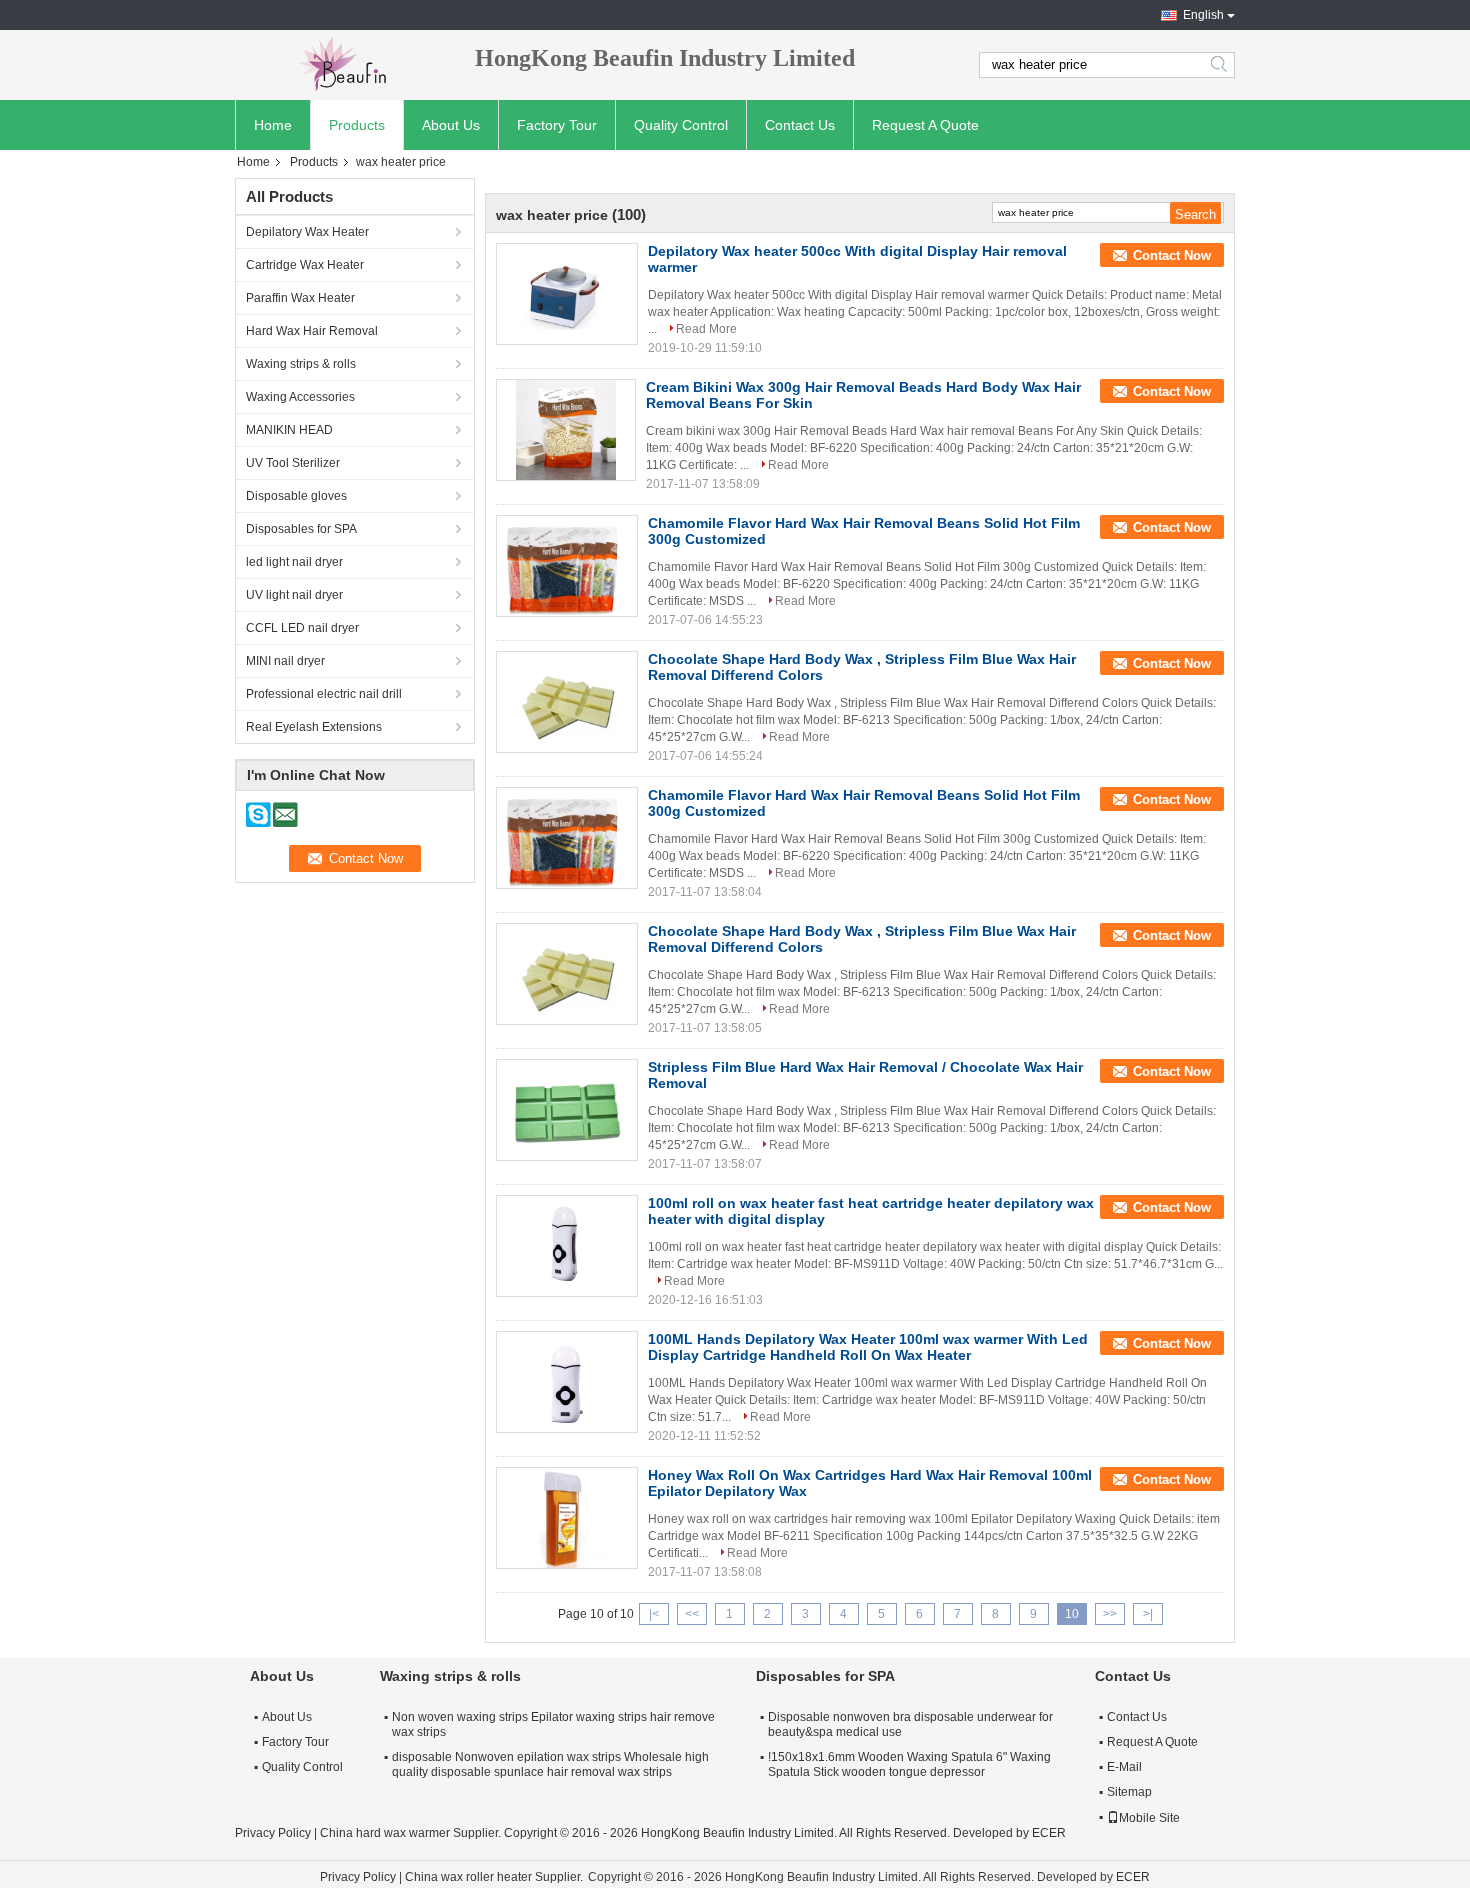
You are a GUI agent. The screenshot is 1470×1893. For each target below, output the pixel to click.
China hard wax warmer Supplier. (412, 1833)
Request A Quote (925, 125)
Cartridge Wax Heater (305, 265)
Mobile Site (1149, 1818)
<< (692, 1614)
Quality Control (681, 125)
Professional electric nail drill (324, 694)
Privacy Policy (273, 1833)
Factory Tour (557, 125)
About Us (451, 125)
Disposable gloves (296, 496)
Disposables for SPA (301, 529)
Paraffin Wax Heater (300, 298)
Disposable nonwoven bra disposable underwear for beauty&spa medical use (910, 1724)
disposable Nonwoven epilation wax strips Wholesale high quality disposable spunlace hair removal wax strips (550, 1764)
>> (1110, 1614)
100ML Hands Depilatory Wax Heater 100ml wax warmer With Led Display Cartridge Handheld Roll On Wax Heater (868, 1347)
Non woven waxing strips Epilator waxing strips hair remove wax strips (553, 1724)
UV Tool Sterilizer (293, 463)
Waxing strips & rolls (301, 364)
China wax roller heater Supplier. (495, 1877)
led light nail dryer (294, 562)
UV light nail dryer (294, 595)
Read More (706, 329)
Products (357, 125)
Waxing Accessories (300, 397)
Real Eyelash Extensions (314, 727)
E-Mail (1124, 1767)
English (1203, 15)
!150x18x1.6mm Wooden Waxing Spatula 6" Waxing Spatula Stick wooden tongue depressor (909, 1764)
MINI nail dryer (285, 661)
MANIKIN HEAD (289, 430)
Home (273, 125)
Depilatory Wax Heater (307, 232)
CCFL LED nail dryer (302, 628)
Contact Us (800, 125)
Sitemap (1129, 1792)
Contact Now (1172, 255)
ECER (1049, 1833)
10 (1072, 1614)
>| (1148, 1614)
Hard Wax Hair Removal (312, 331)
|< (654, 1614)
